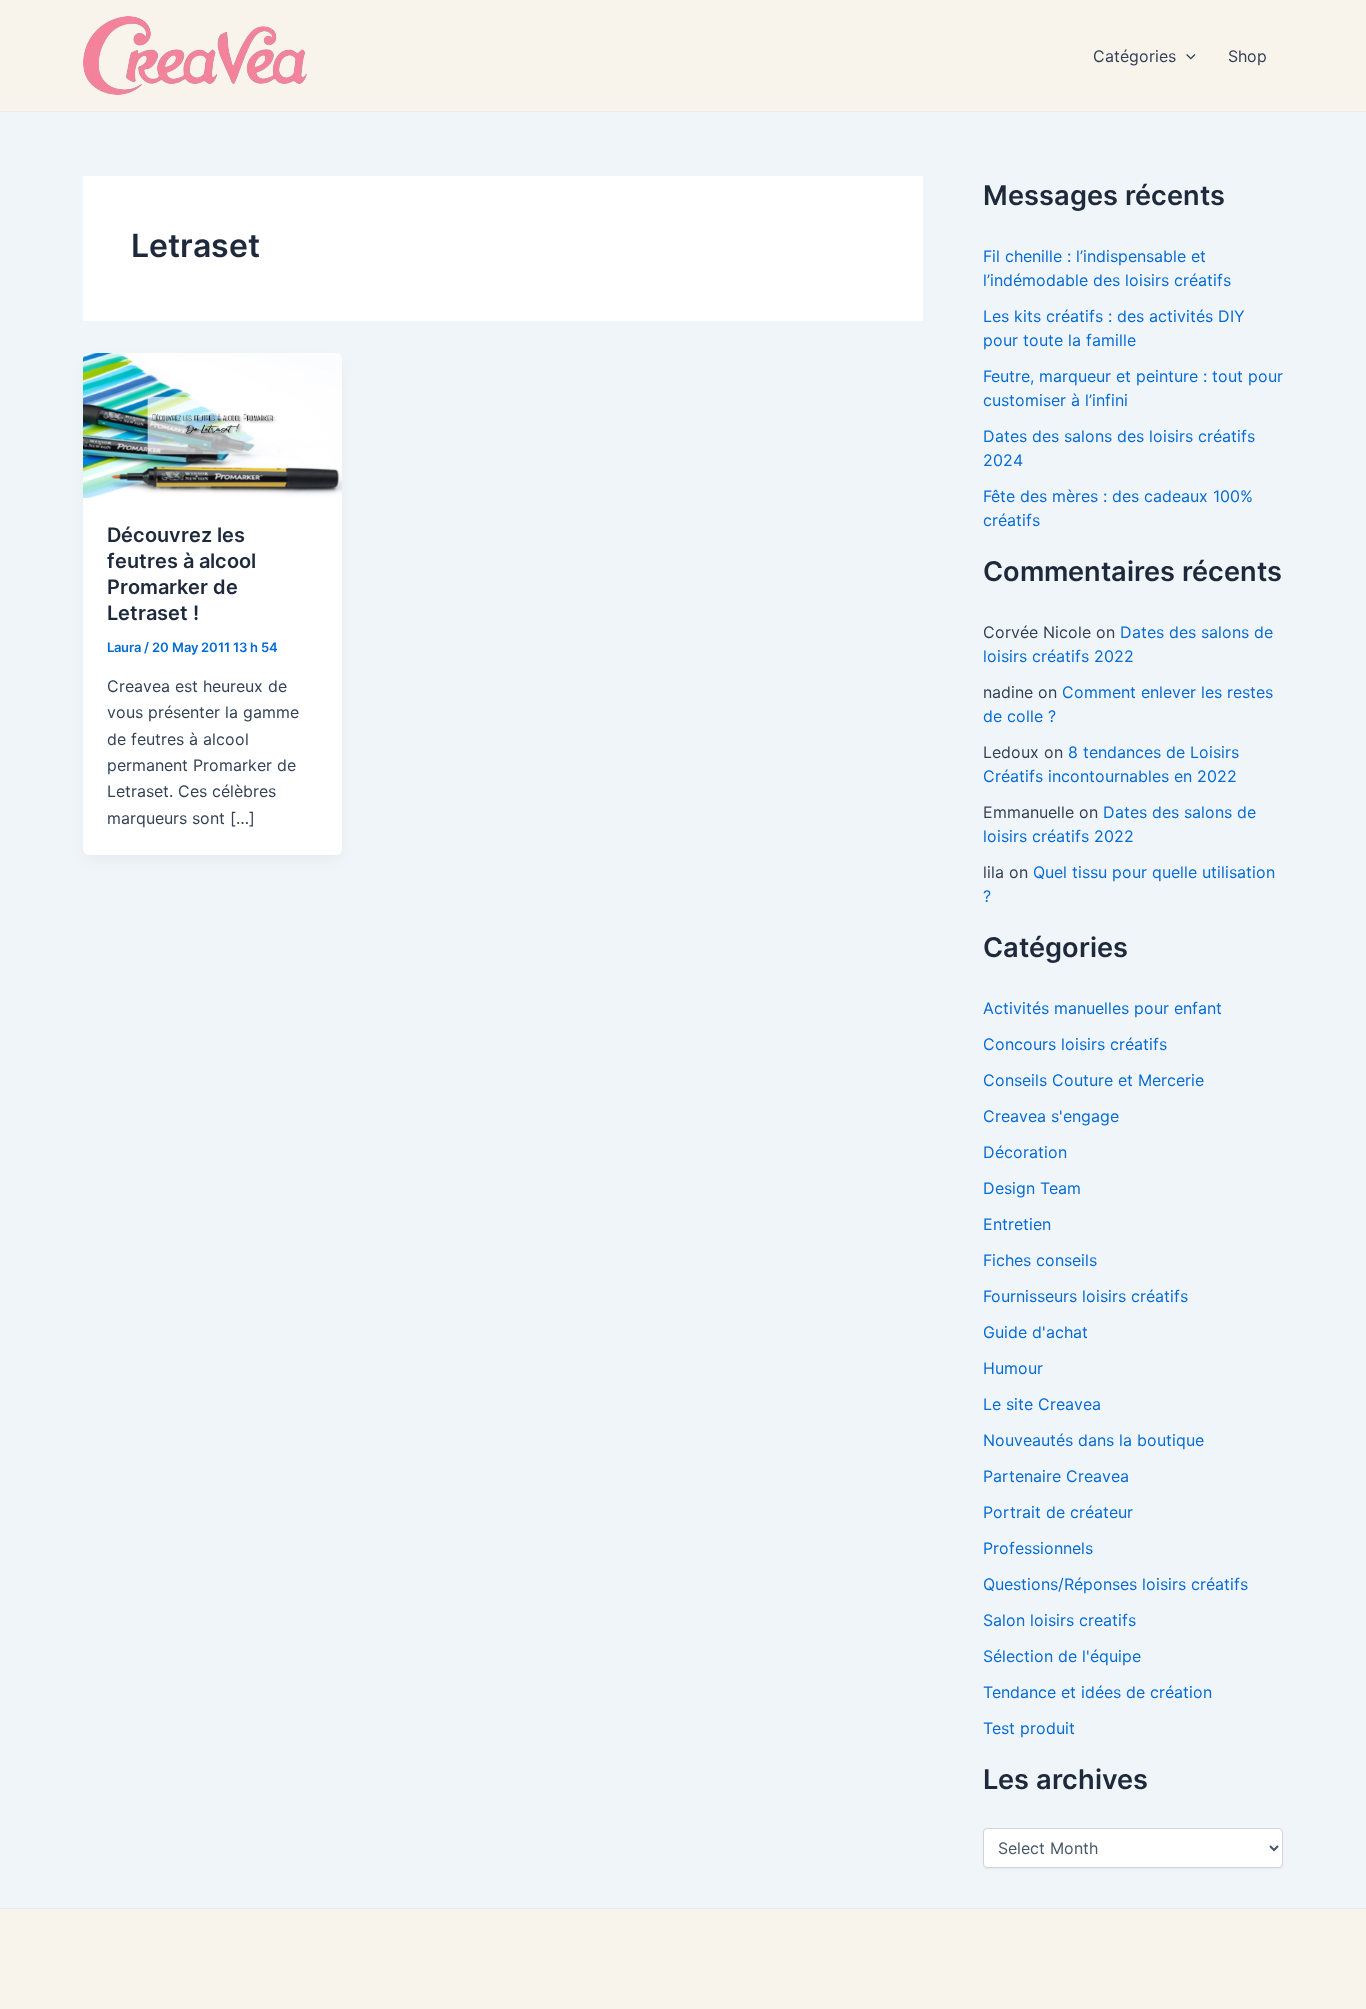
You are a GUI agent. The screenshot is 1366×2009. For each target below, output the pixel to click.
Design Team (1032, 1188)
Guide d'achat (1035, 1332)
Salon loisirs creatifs (1059, 1620)
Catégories (1134, 56)
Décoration (1025, 1152)
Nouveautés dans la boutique (1093, 1440)
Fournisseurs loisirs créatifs (1085, 1296)
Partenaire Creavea (1056, 1476)
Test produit (1029, 1728)
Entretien (1017, 1224)
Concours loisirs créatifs (1075, 1044)
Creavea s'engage (1051, 1116)
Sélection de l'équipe (1062, 1656)
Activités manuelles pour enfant (1102, 1008)
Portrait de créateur (1058, 1512)
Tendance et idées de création (1097, 1692)
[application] (1186, 56)
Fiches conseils (1040, 1260)
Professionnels (1038, 1548)
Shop (1247, 56)
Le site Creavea (1042, 1404)
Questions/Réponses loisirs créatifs (1115, 1584)
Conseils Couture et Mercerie (1093, 1080)
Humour (1013, 1368)
